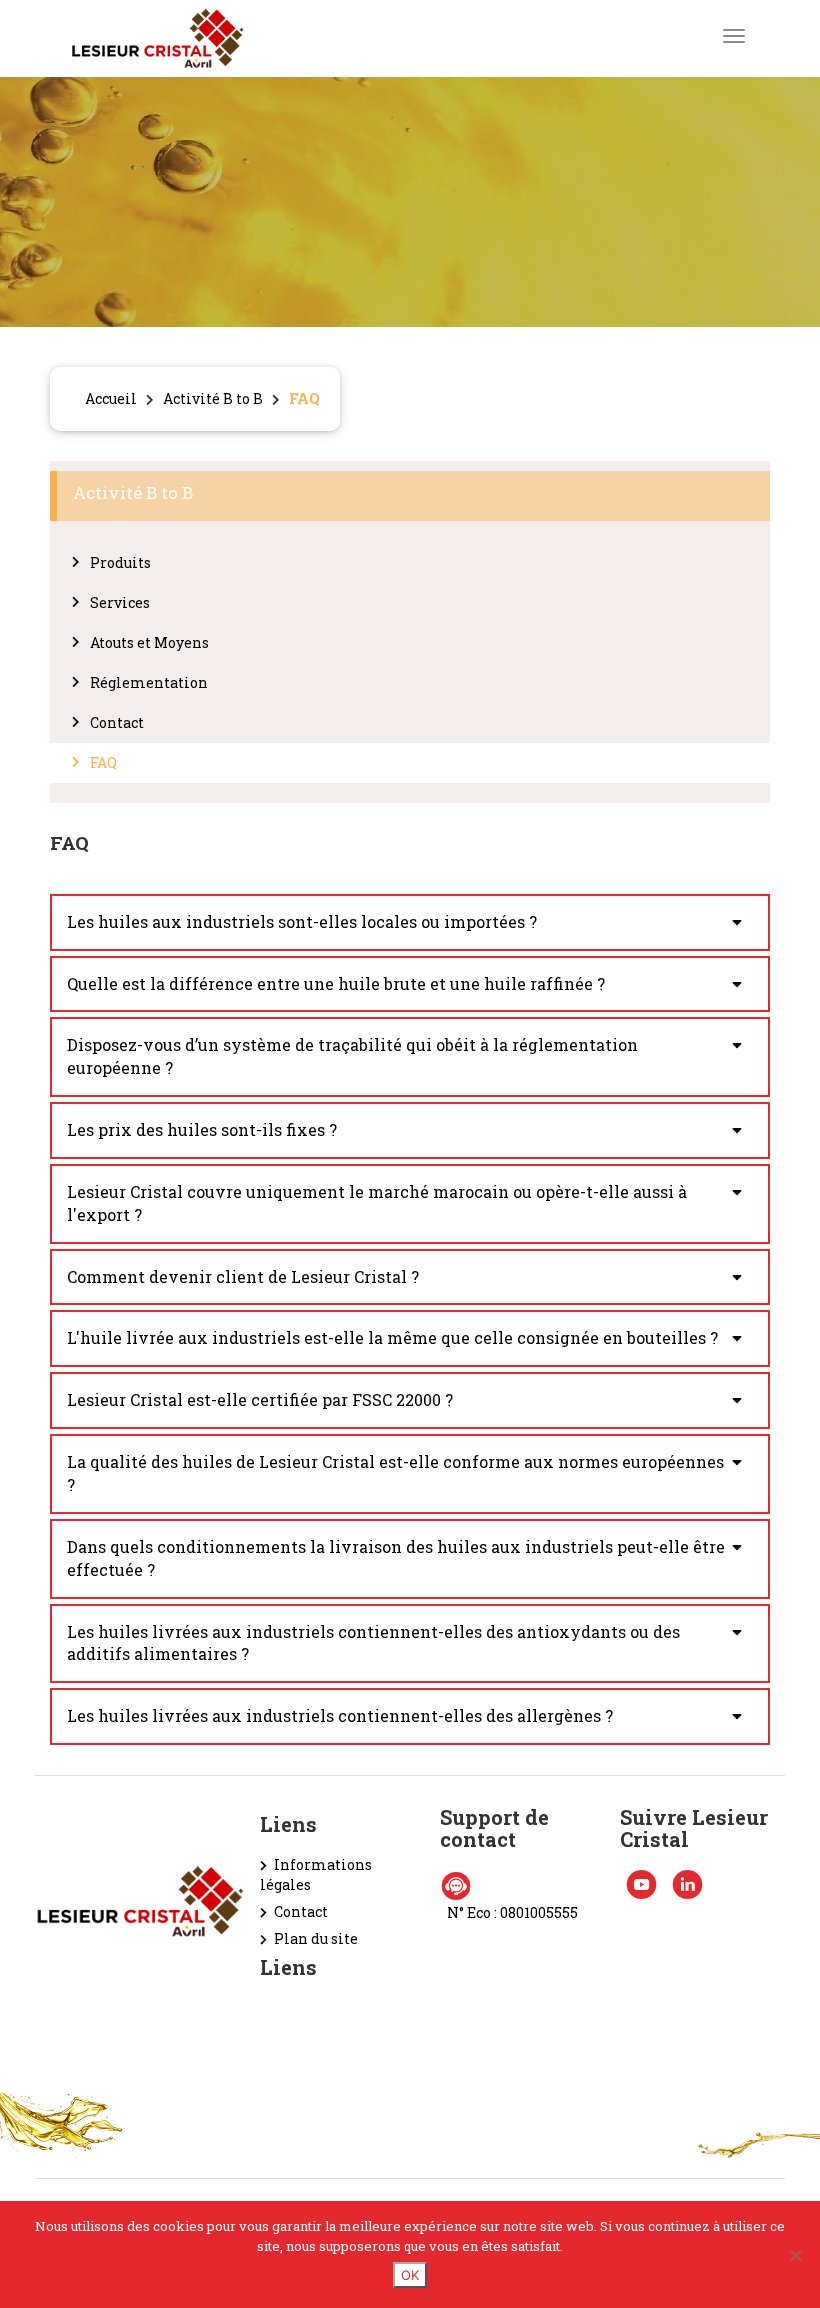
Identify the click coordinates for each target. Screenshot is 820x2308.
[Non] (795, 2255)
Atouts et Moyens (149, 642)
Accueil (111, 398)
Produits (120, 562)
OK (410, 2275)
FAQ (103, 762)
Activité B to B (213, 398)
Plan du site (316, 1938)
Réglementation (149, 682)
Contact (117, 722)
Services (120, 602)
